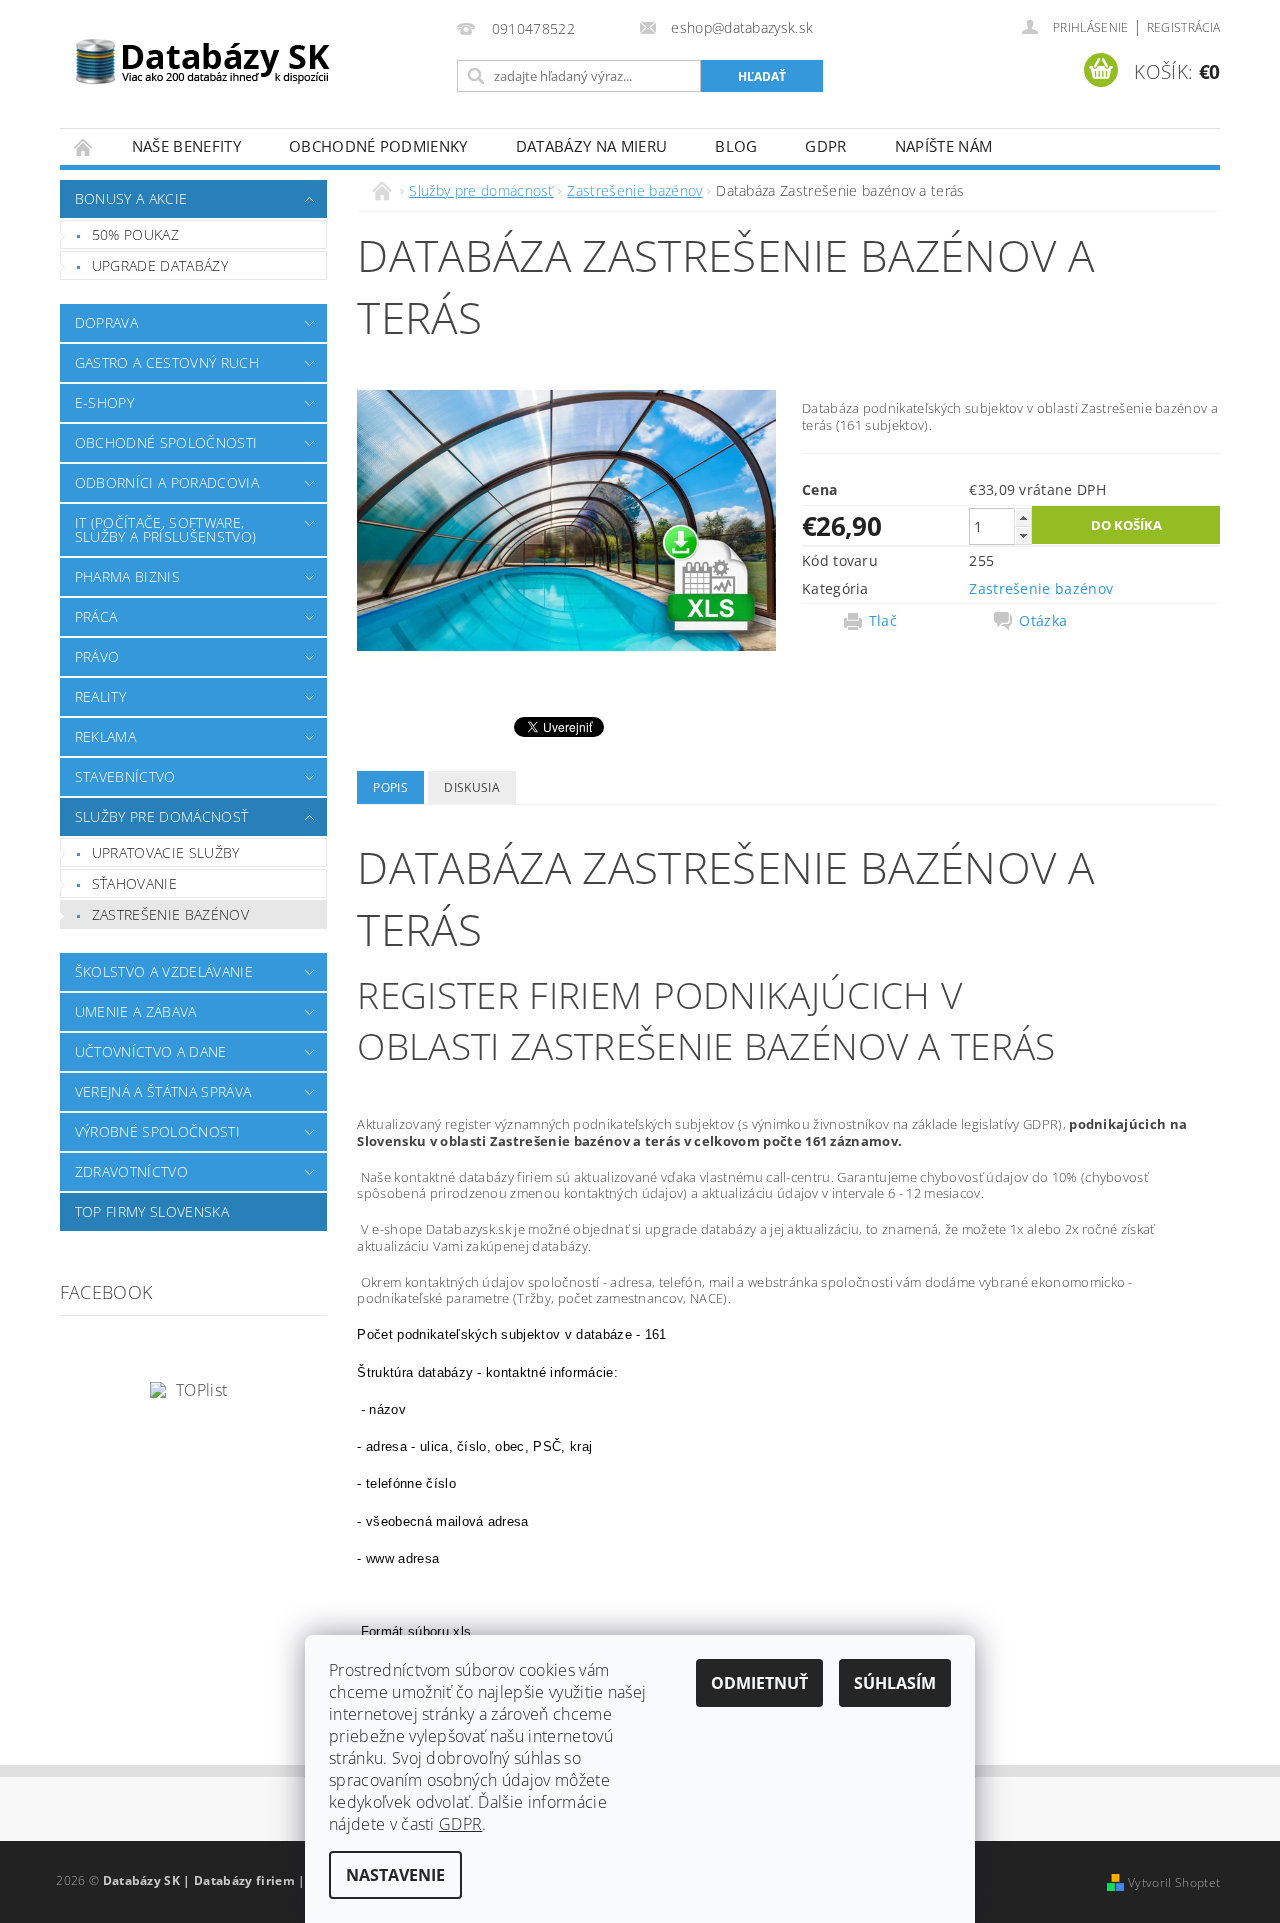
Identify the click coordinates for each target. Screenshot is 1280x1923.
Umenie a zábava (136, 1011)
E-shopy (104, 402)
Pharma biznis (127, 576)
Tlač (883, 621)
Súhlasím (895, 1683)
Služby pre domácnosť (161, 816)
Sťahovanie (134, 883)
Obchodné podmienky (378, 146)
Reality (100, 696)
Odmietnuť (759, 1683)
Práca (96, 616)
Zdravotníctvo (131, 1171)
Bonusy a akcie (131, 198)
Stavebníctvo (125, 776)
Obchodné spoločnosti (166, 442)
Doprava (106, 322)
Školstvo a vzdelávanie (164, 971)
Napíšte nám (944, 146)
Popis (390, 787)
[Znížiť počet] (1023, 535)
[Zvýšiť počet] (1023, 517)
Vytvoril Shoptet (1174, 1882)
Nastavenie (395, 1875)
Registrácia (1184, 27)
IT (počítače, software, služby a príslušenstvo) (165, 529)
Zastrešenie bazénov (170, 914)
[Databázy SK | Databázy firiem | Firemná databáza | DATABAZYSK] (203, 50)
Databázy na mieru (591, 146)
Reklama (105, 736)
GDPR (825, 146)
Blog (736, 146)
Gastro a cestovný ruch (167, 362)
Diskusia (472, 787)
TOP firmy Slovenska (152, 1211)
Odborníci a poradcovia (167, 482)
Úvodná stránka (84, 146)
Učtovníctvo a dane (151, 1051)
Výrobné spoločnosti (157, 1131)
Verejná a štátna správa (163, 1091)
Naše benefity (186, 146)
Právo (97, 656)
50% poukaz (135, 234)
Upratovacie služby (166, 852)
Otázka (1043, 621)
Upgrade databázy (160, 265)
